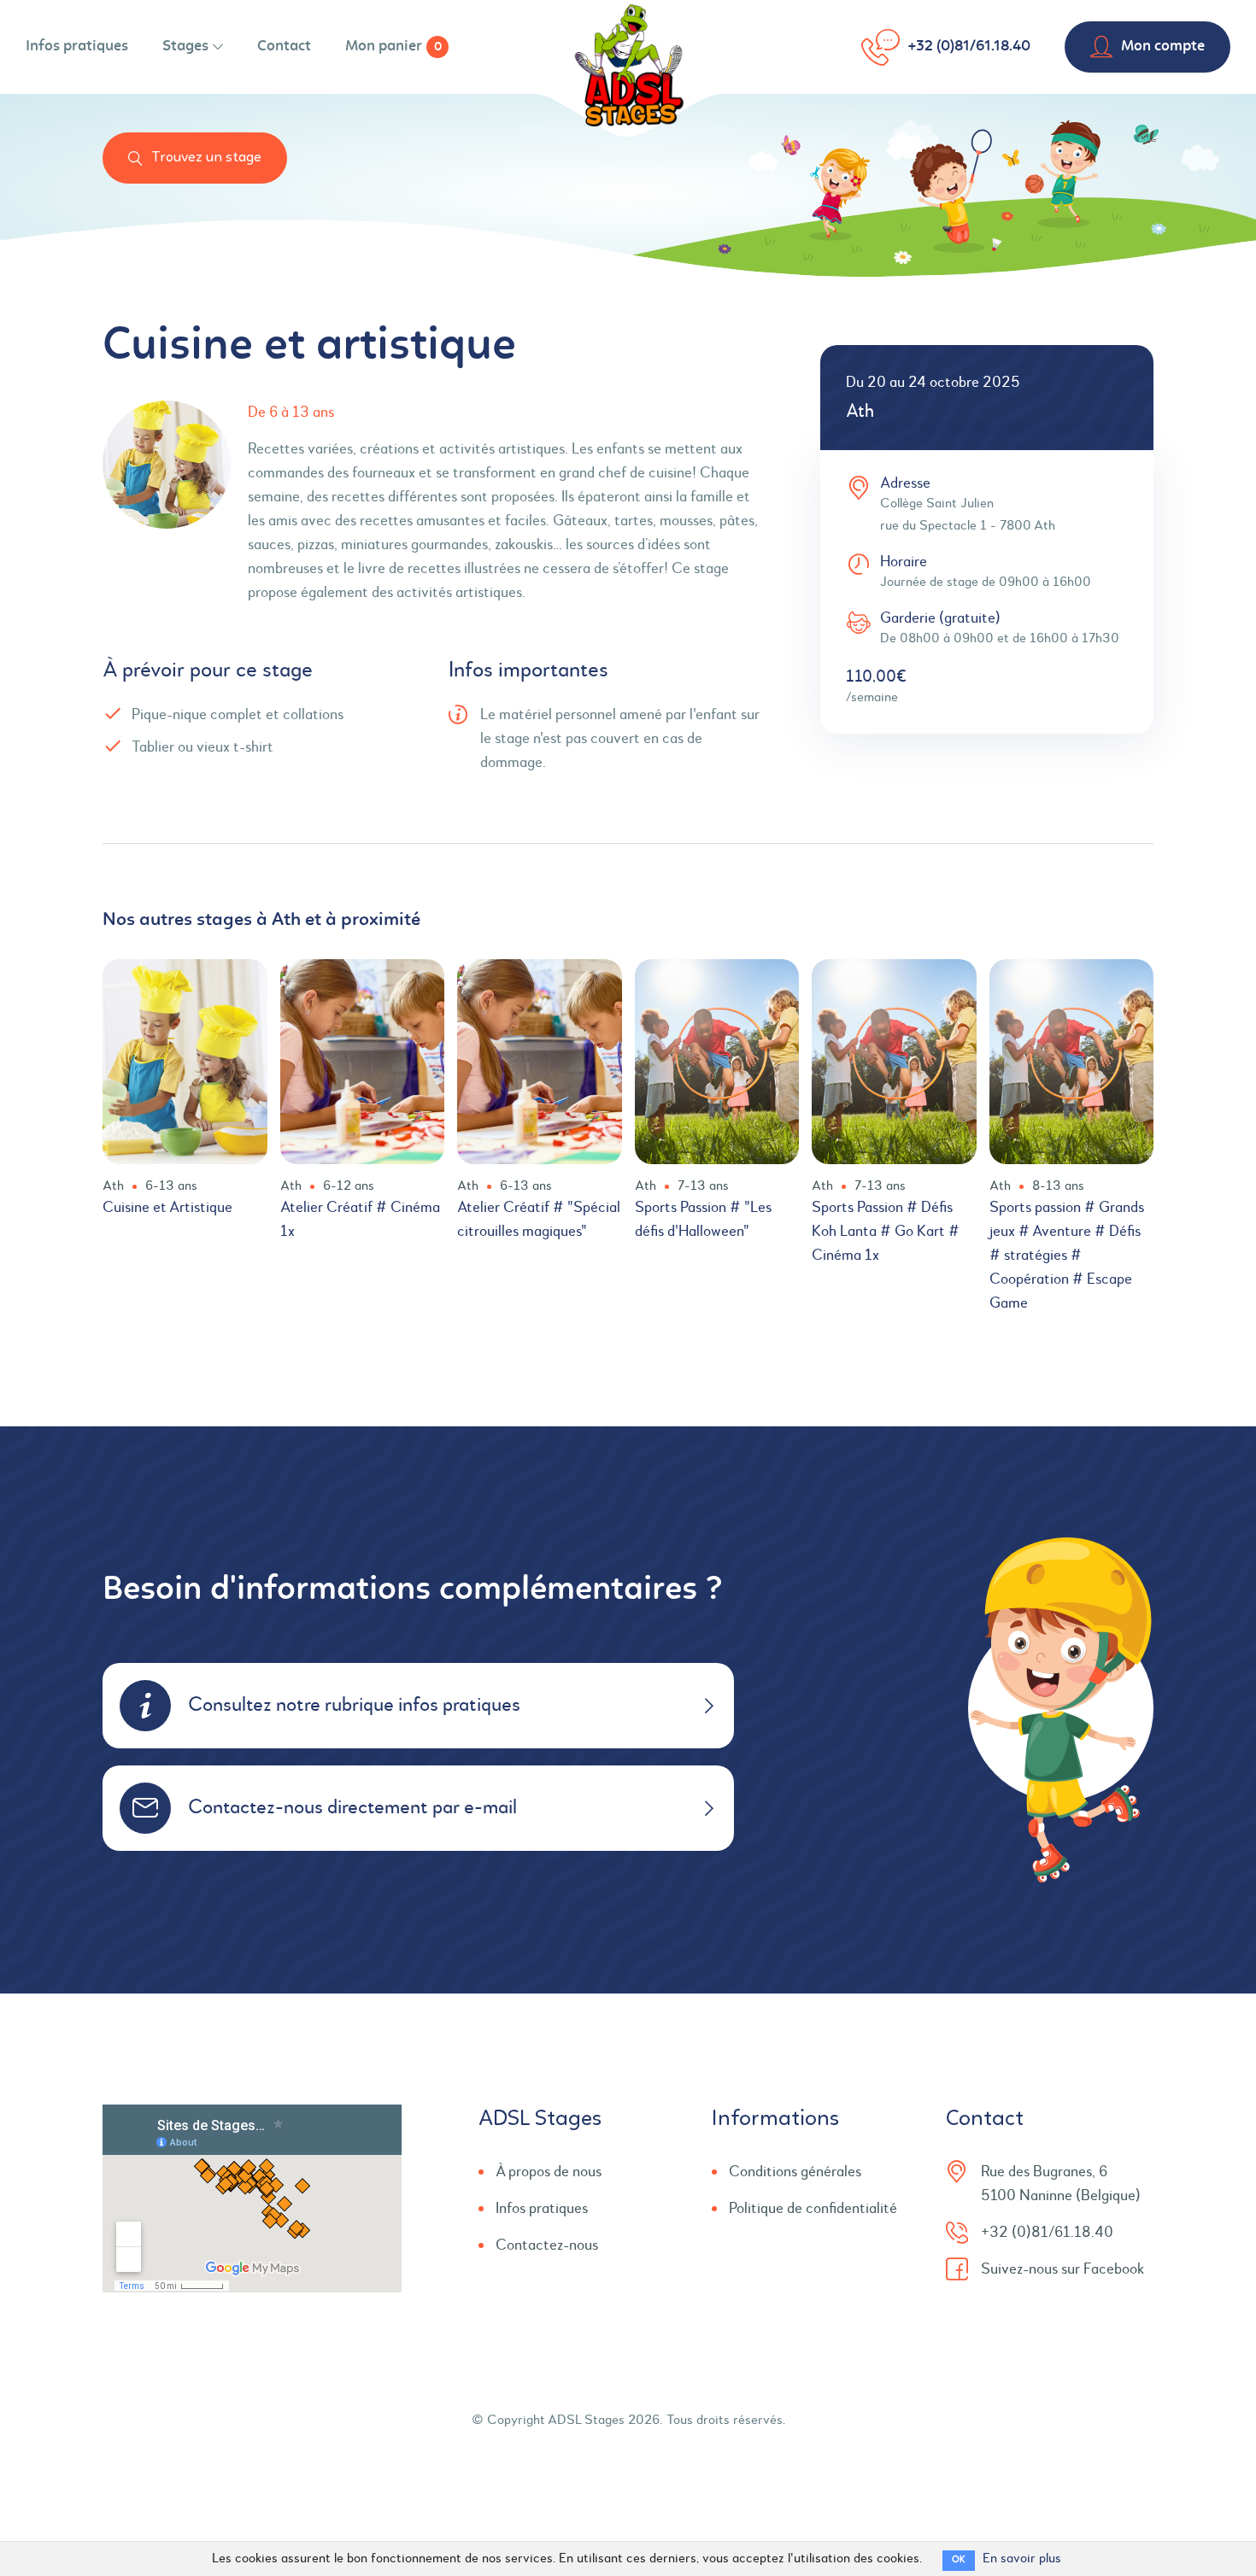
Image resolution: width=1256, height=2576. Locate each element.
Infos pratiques (77, 47)
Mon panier (393, 47)
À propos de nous (549, 2172)
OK (959, 2560)
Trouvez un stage (206, 158)
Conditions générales (795, 2172)
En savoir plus (1022, 2559)
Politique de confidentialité (813, 2209)
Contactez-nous (547, 2245)
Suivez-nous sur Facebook (1062, 2269)
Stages (185, 47)
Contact (284, 47)
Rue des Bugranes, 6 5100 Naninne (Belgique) (1061, 2184)
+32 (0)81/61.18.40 (969, 47)
